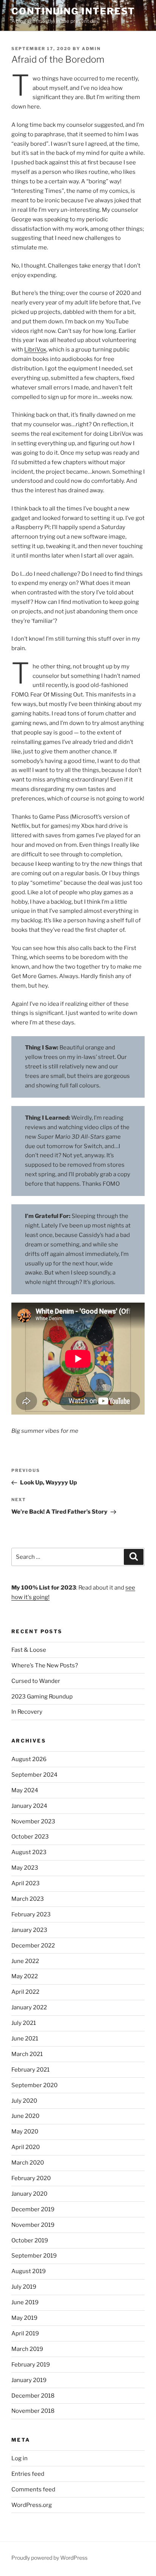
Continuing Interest (73, 11)
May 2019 (24, 2318)
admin (91, 49)
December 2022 (33, 1946)
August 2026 (29, 1759)
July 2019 (24, 2287)
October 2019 (30, 2240)
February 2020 (31, 2178)
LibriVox (35, 350)
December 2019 (33, 2209)
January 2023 (29, 1930)
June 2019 (25, 2302)
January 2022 (29, 2007)
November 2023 (33, 1821)
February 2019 (31, 2365)
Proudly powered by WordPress (49, 2558)
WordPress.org (32, 2505)
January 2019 (29, 2380)
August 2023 (29, 1852)
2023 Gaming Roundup (42, 1697)
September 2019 (34, 2256)
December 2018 (33, 2396)
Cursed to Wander (36, 1681)
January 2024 (29, 1806)
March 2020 (28, 2163)
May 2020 (25, 2132)
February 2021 (30, 2070)
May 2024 (25, 1790)
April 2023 (26, 1883)
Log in (19, 2458)
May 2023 (25, 1868)
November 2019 (33, 2225)
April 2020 (26, 2147)
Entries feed (28, 2474)
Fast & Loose (29, 1650)
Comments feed (33, 2489)
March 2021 (27, 2054)
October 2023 (30, 1837)
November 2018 (33, 2411)
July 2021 (24, 2023)
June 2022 (25, 1961)
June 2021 (25, 2039)
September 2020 (34, 2085)
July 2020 (24, 2101)
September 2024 (34, 1775)
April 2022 (25, 1992)
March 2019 (27, 2349)
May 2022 (25, 1976)
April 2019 (25, 2333)
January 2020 (29, 2194)
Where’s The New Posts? (45, 1665)
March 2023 (28, 1899)
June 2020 (25, 2116)
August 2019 (29, 2271)
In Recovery (27, 1712)
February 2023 (31, 1914)
